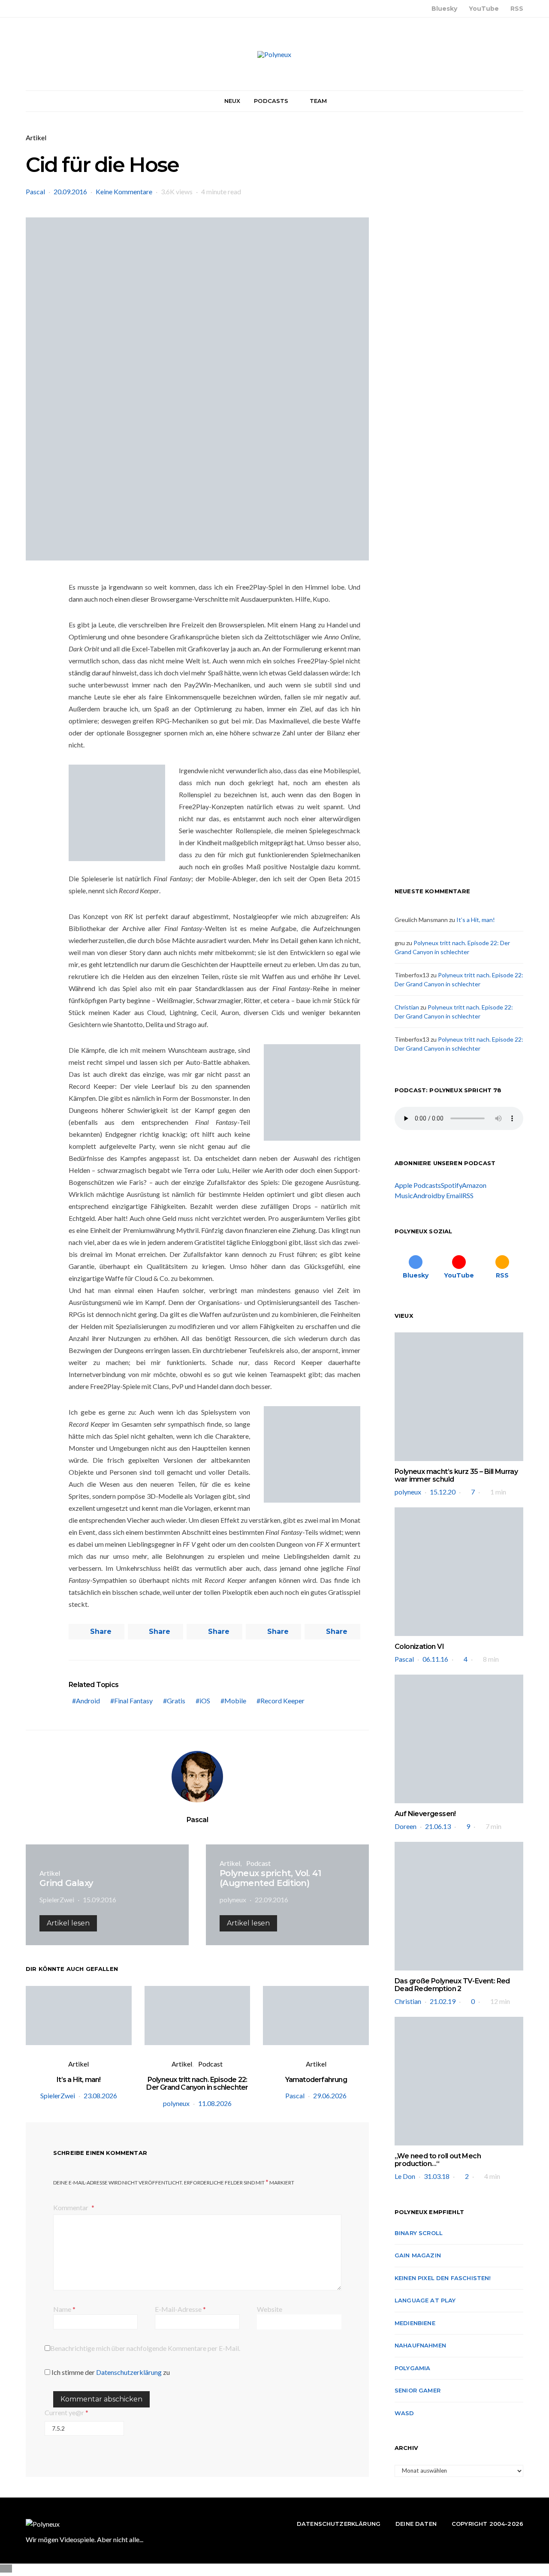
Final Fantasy (133, 1701)
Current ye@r (66, 2412)
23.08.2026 (100, 2095)
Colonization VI (419, 1647)
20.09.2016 (70, 191)
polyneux (233, 1900)
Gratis (176, 1701)
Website (270, 2309)
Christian (407, 1007)
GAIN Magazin (418, 2255)
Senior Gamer (418, 2390)
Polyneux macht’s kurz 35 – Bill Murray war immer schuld (456, 1475)
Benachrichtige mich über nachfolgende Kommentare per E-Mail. (145, 2348)
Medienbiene (415, 2323)
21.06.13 (438, 1826)
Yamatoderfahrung (316, 2080)
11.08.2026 (215, 2103)
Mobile (235, 1701)
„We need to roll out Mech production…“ (438, 2160)
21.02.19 (443, 2001)
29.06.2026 (330, 2095)
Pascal (35, 191)
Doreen (406, 1826)
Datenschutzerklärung (129, 2372)
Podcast (258, 1863)
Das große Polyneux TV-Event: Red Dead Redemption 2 (452, 1985)
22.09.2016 (271, 1900)
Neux (232, 101)
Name (64, 2309)
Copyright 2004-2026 (487, 2524)
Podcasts (271, 101)
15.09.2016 (100, 1900)
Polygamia (412, 2368)
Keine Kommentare (124, 191)
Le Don (405, 2176)
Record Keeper (282, 1701)
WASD (404, 2413)
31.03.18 (437, 2176)
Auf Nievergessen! (425, 1814)
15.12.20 (443, 1492)
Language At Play (425, 2300)
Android (88, 1701)
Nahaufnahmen (420, 2345)
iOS (205, 1701)
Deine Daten (416, 2524)
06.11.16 (435, 1659)
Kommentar (71, 2207)
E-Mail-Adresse (180, 2309)
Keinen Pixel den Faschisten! (443, 2278)
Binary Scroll (419, 2233)
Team (318, 101)
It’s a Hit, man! (78, 2080)
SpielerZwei (57, 1900)
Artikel (36, 137)
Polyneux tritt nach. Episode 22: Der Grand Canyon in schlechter (197, 2083)
